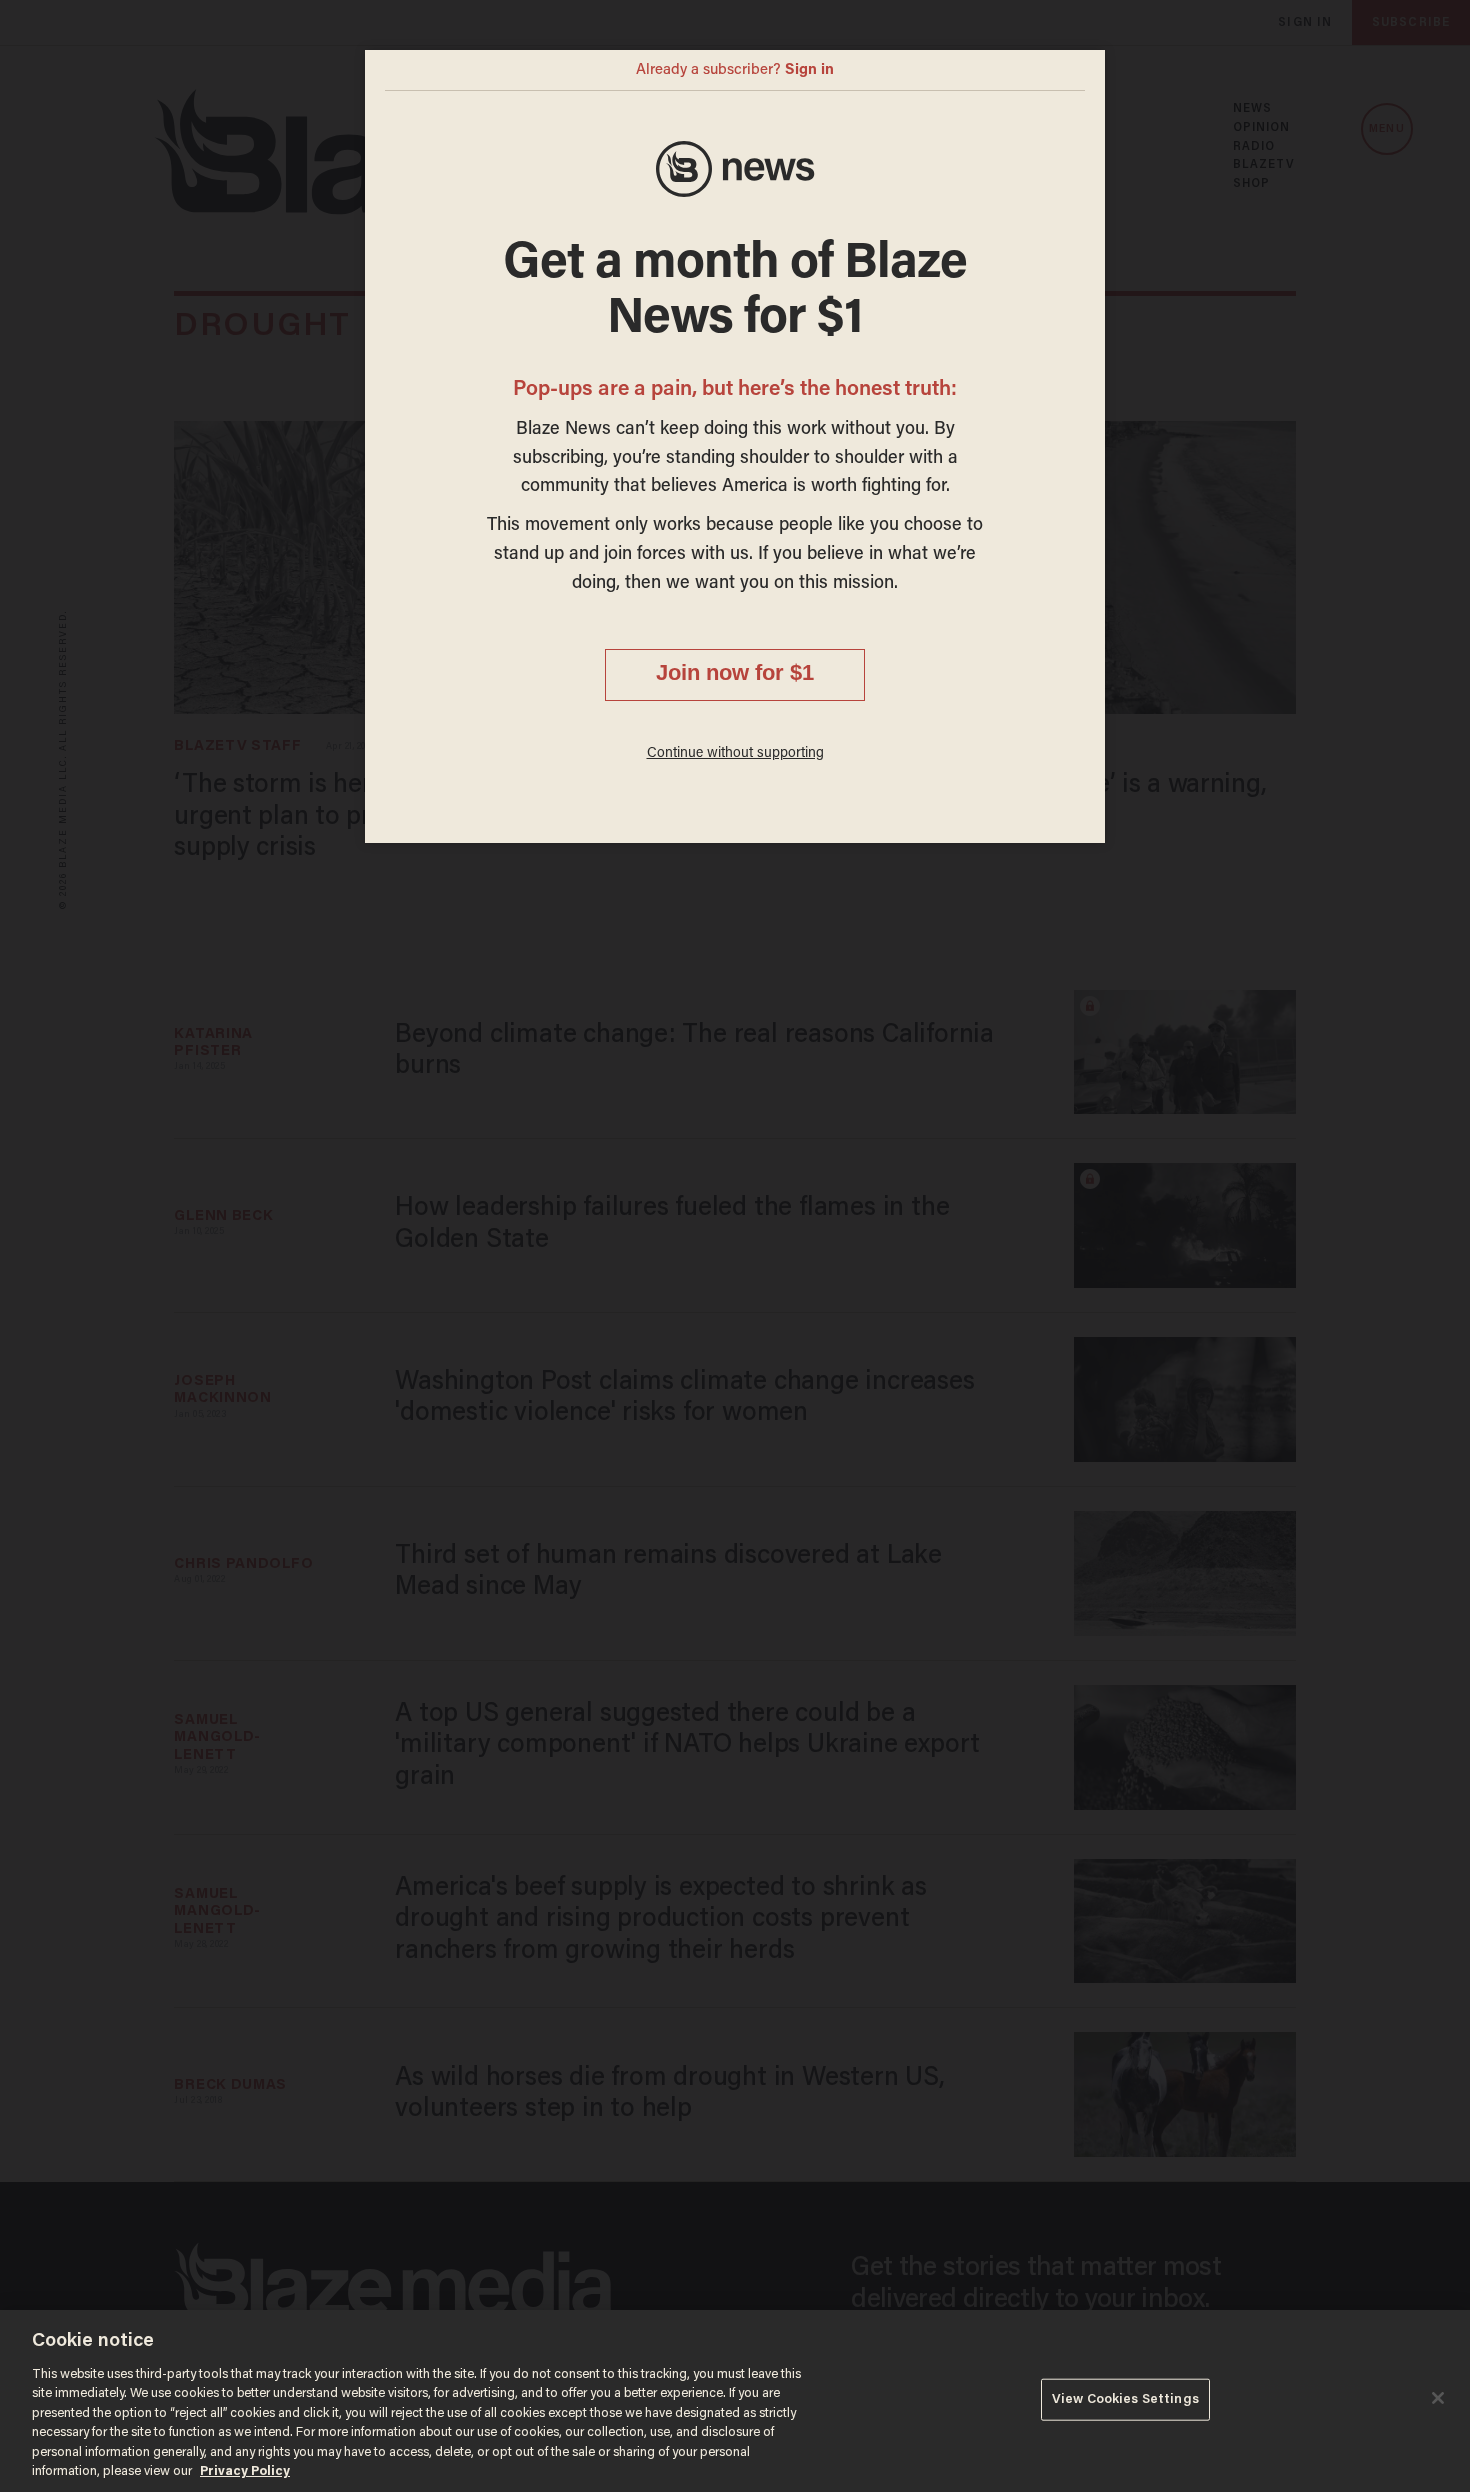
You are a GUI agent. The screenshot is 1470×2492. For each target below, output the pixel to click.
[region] (735, 2401)
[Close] (1438, 2398)
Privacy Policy (245, 2471)
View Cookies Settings (1125, 2399)
